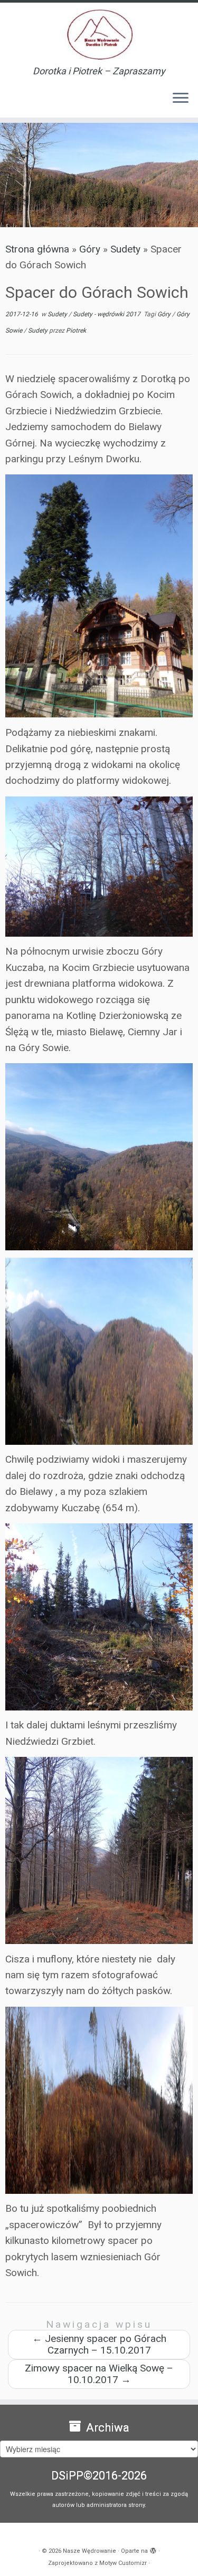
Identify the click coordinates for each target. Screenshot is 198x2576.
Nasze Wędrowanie (89, 2551)
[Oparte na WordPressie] (153, 2549)
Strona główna (37, 249)
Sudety (125, 249)
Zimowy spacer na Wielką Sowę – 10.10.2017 (99, 2374)
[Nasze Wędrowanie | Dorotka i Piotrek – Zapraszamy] (99, 34)
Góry (90, 249)
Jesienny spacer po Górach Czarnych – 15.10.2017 (99, 2344)
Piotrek (76, 330)
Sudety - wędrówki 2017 (107, 314)
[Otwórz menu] (181, 99)
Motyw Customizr (123, 2563)
